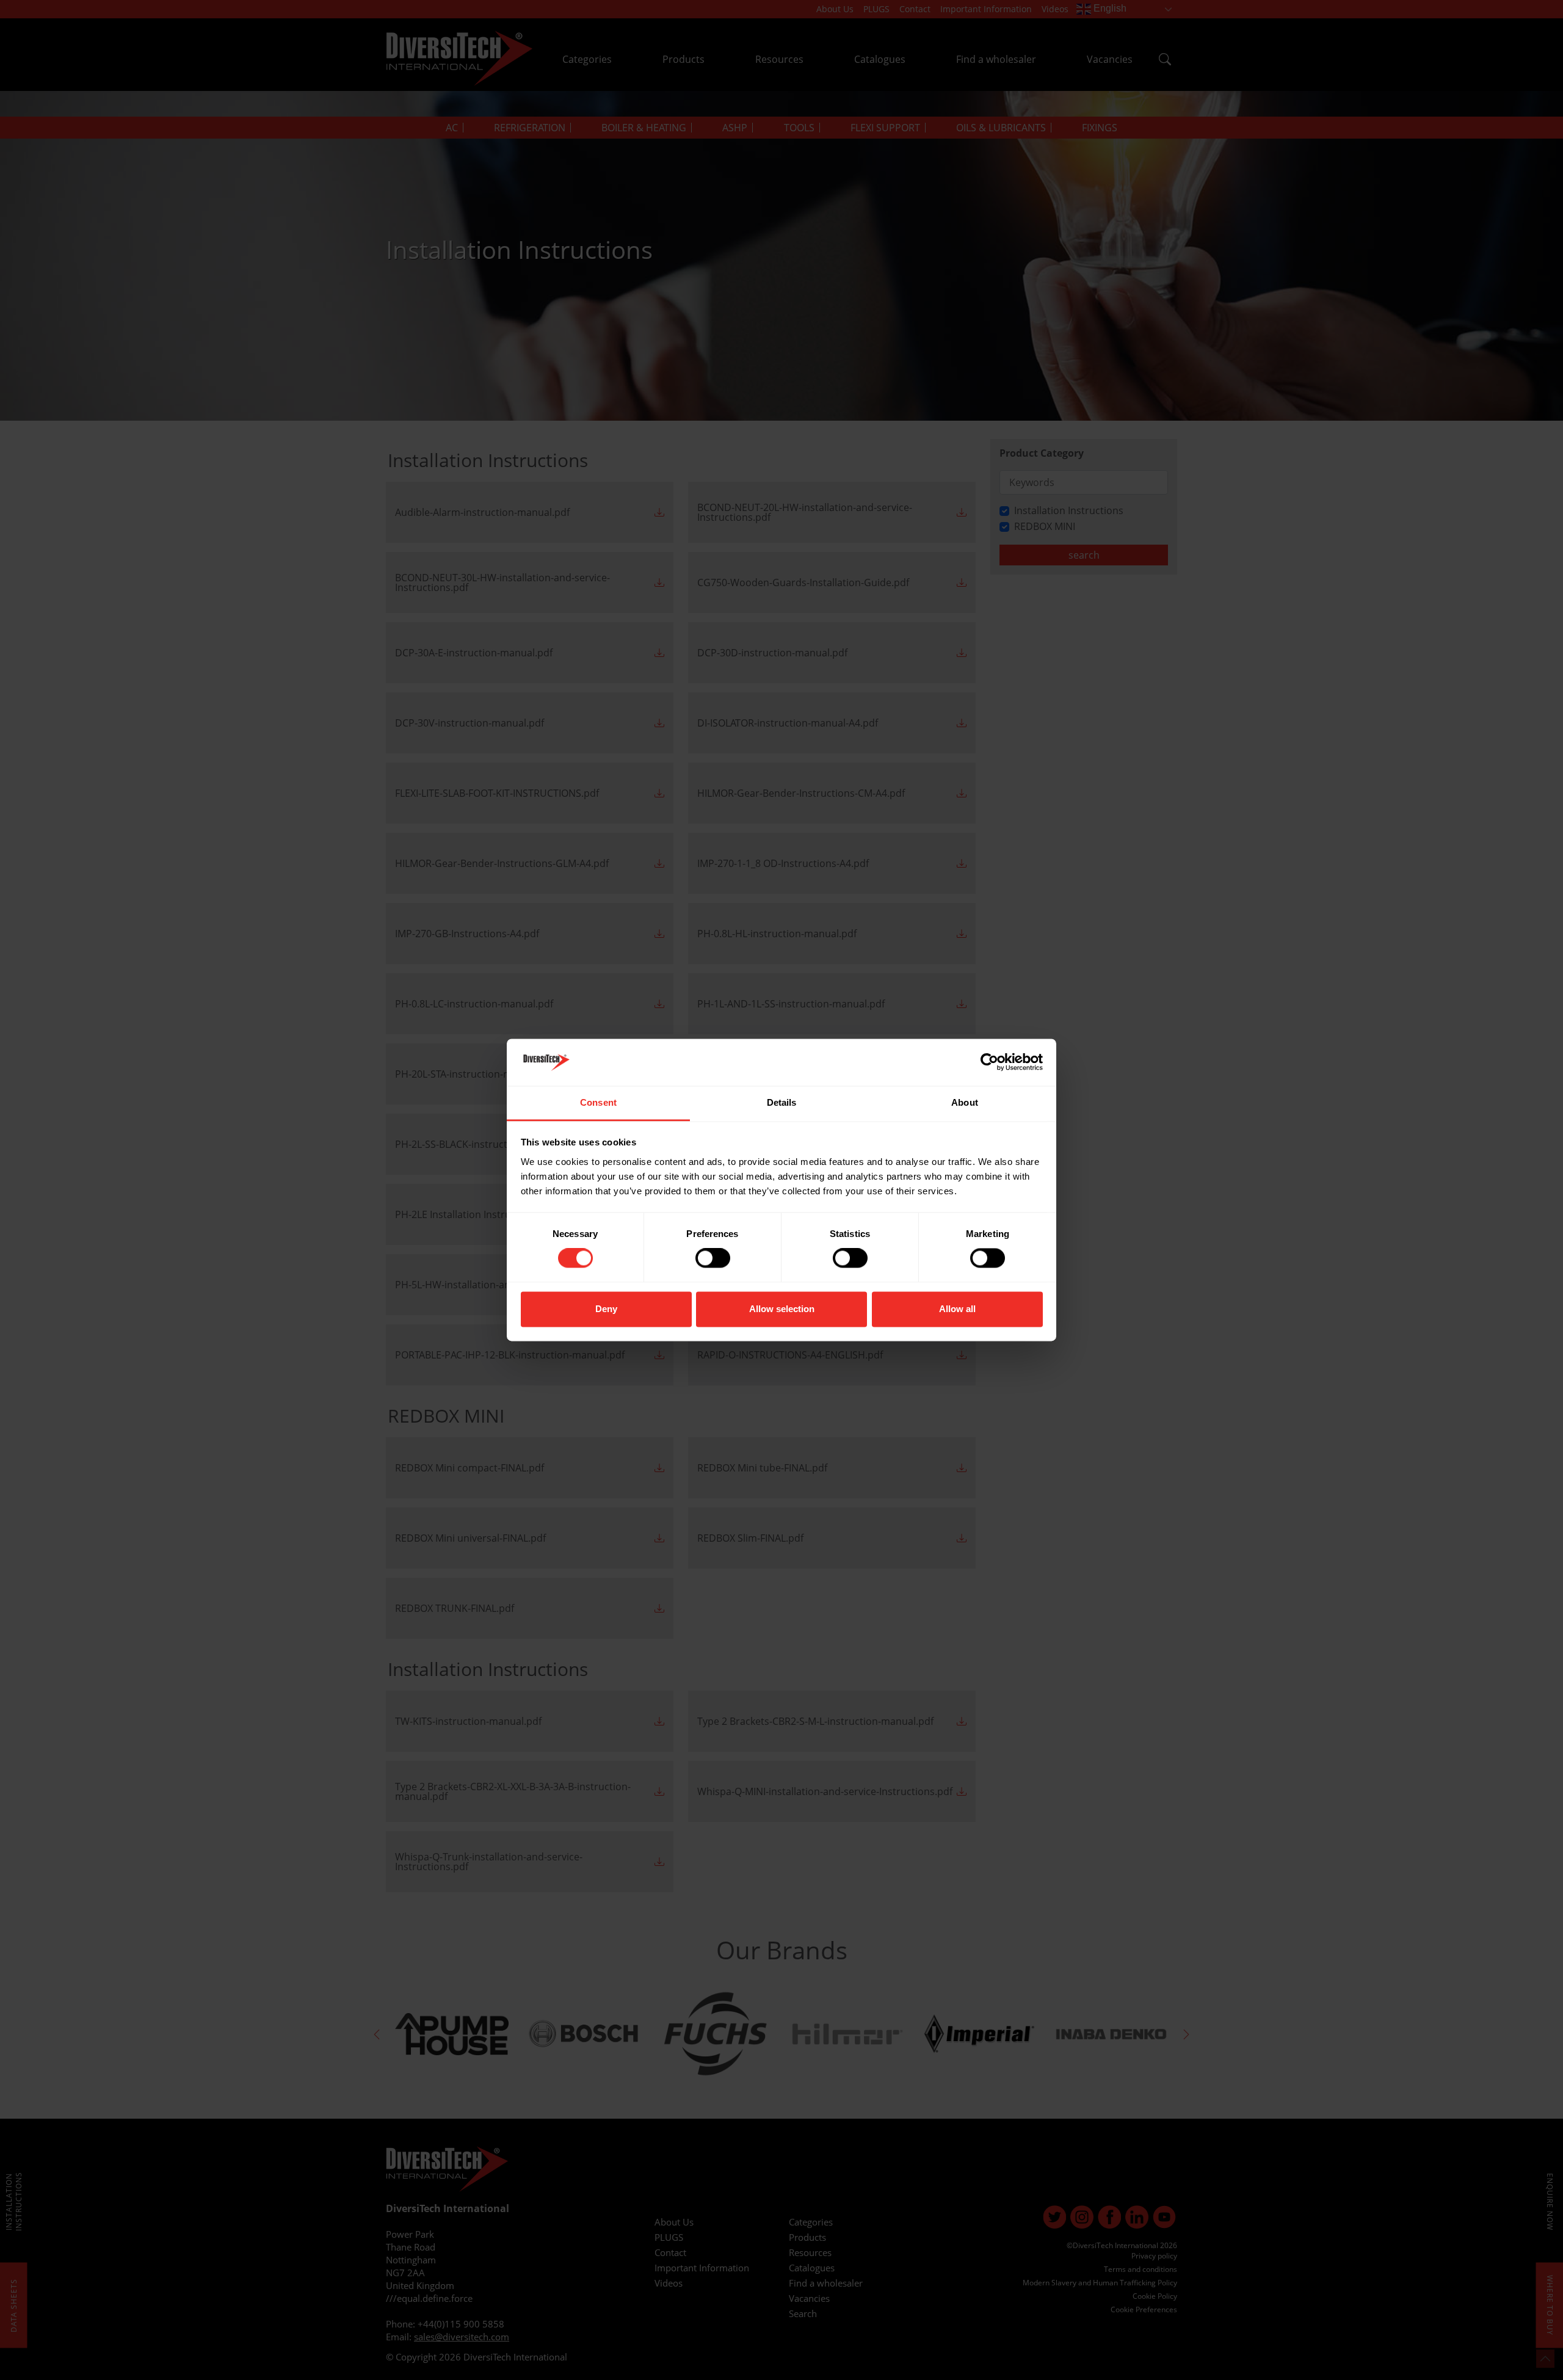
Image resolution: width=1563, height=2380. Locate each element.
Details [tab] (782, 1102)
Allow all (957, 1309)
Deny (606, 1309)
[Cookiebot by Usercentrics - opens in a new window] (989, 1062)
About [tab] (965, 1102)
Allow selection (782, 1309)
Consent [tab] (598, 1102)
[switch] (713, 1258)
